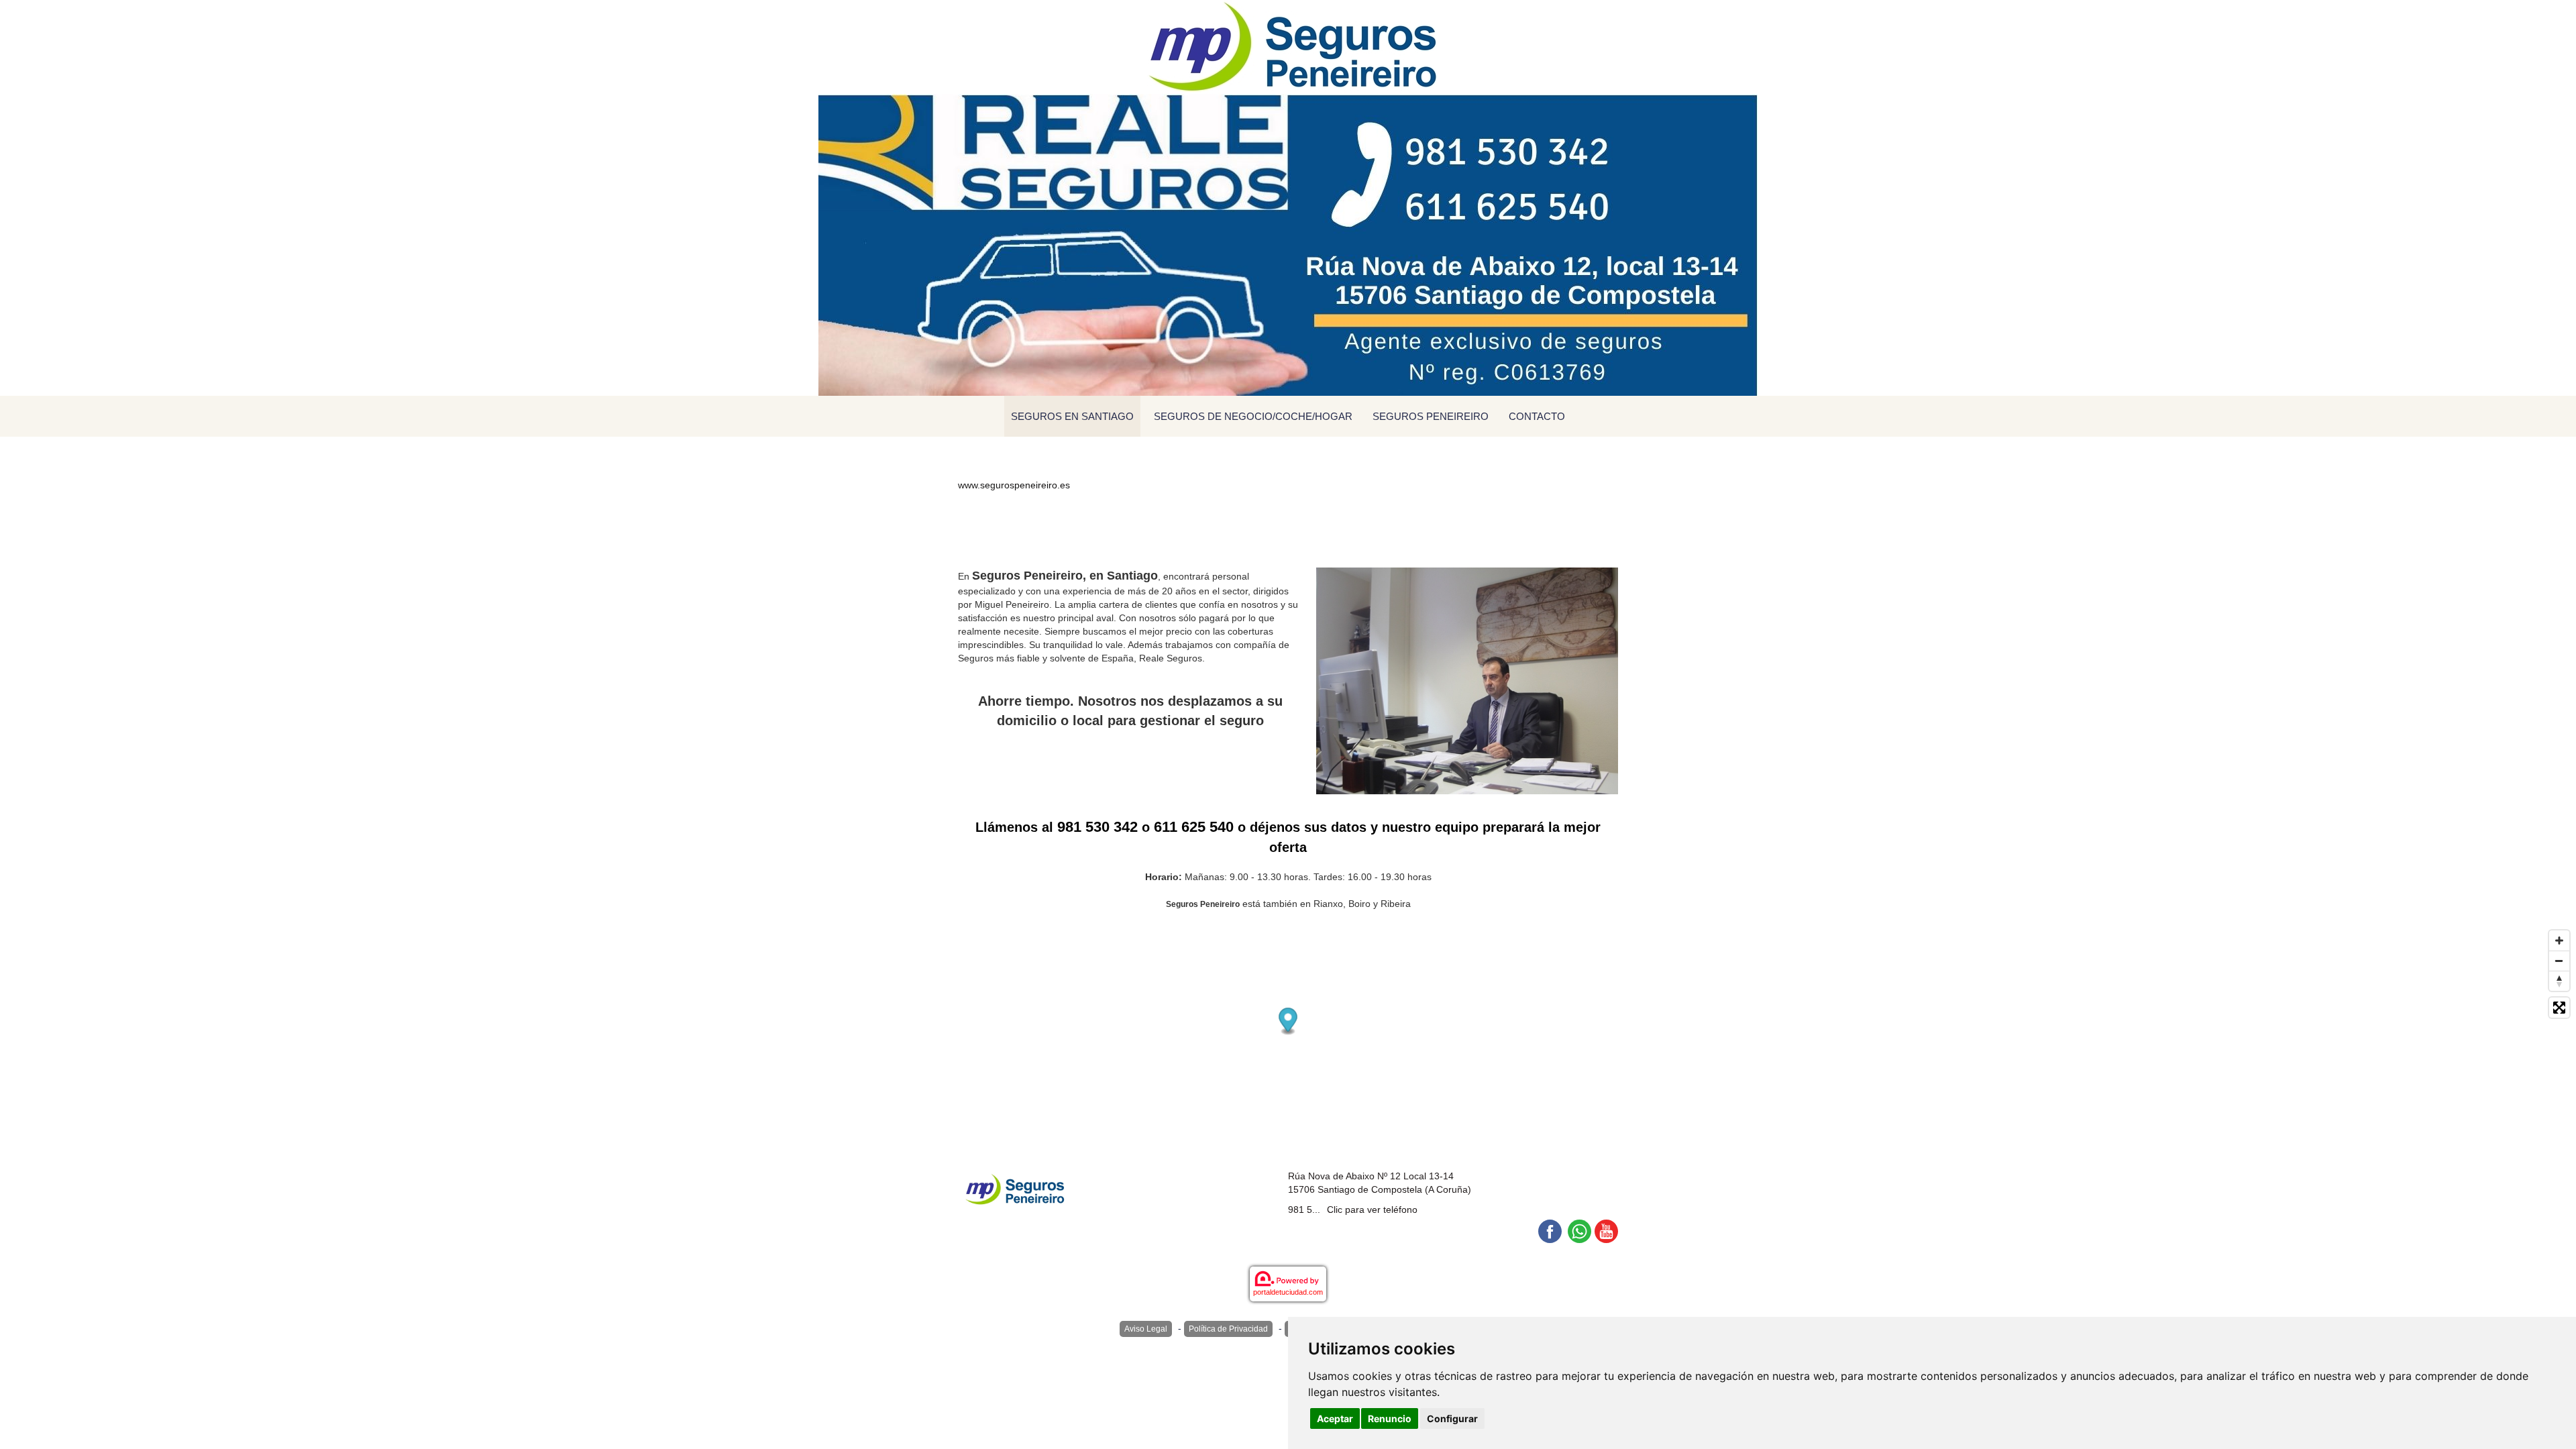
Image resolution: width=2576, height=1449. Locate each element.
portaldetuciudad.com (1288, 1292)
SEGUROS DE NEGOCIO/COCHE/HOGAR (1253, 416)
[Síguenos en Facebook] (1550, 1231)
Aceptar (1335, 1418)
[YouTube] (1606, 1231)
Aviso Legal (1146, 1329)
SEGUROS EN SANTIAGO (1072, 416)
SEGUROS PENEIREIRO (1431, 416)
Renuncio (1390, 1418)
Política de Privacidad (1228, 1329)
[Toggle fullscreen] (2559, 1008)
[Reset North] (2559, 981)
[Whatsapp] (1579, 1231)
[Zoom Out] (2559, 961)
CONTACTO (1537, 416)
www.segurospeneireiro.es (1014, 485)
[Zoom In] (2559, 941)
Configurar (1452, 1418)
